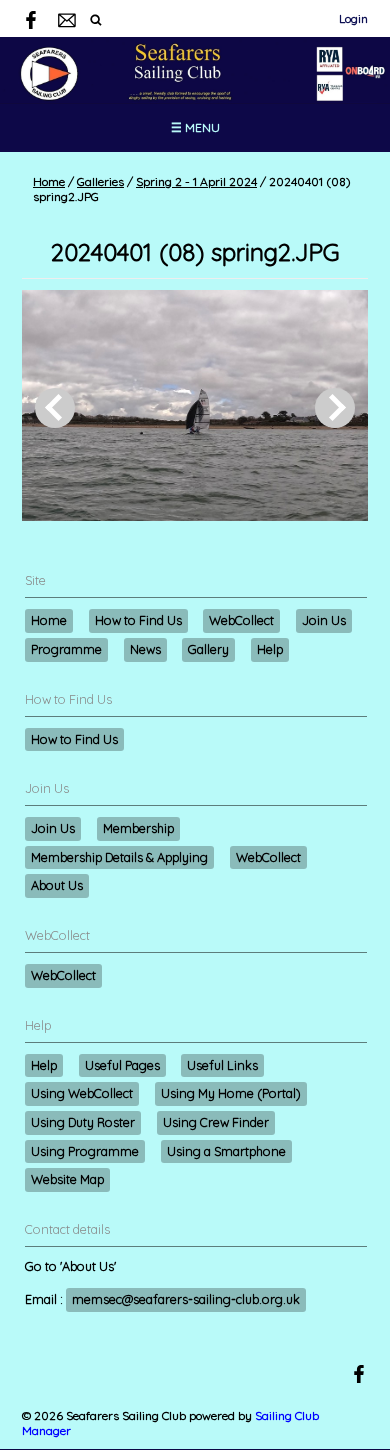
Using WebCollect (82, 1093)
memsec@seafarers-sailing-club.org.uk (186, 1299)
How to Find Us (138, 620)
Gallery (208, 649)
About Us (57, 885)
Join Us (324, 620)
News (145, 649)
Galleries (100, 181)
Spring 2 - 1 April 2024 (196, 181)
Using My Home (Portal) (231, 1093)
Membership (138, 828)
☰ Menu (195, 127)
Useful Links (222, 1065)
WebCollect (241, 620)
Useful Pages (122, 1065)
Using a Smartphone (226, 1151)
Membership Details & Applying (119, 857)
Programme (66, 649)
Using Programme (85, 1151)
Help (270, 649)
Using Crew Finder (216, 1122)
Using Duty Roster (83, 1122)
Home (49, 181)
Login (353, 18)
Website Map (67, 1179)
